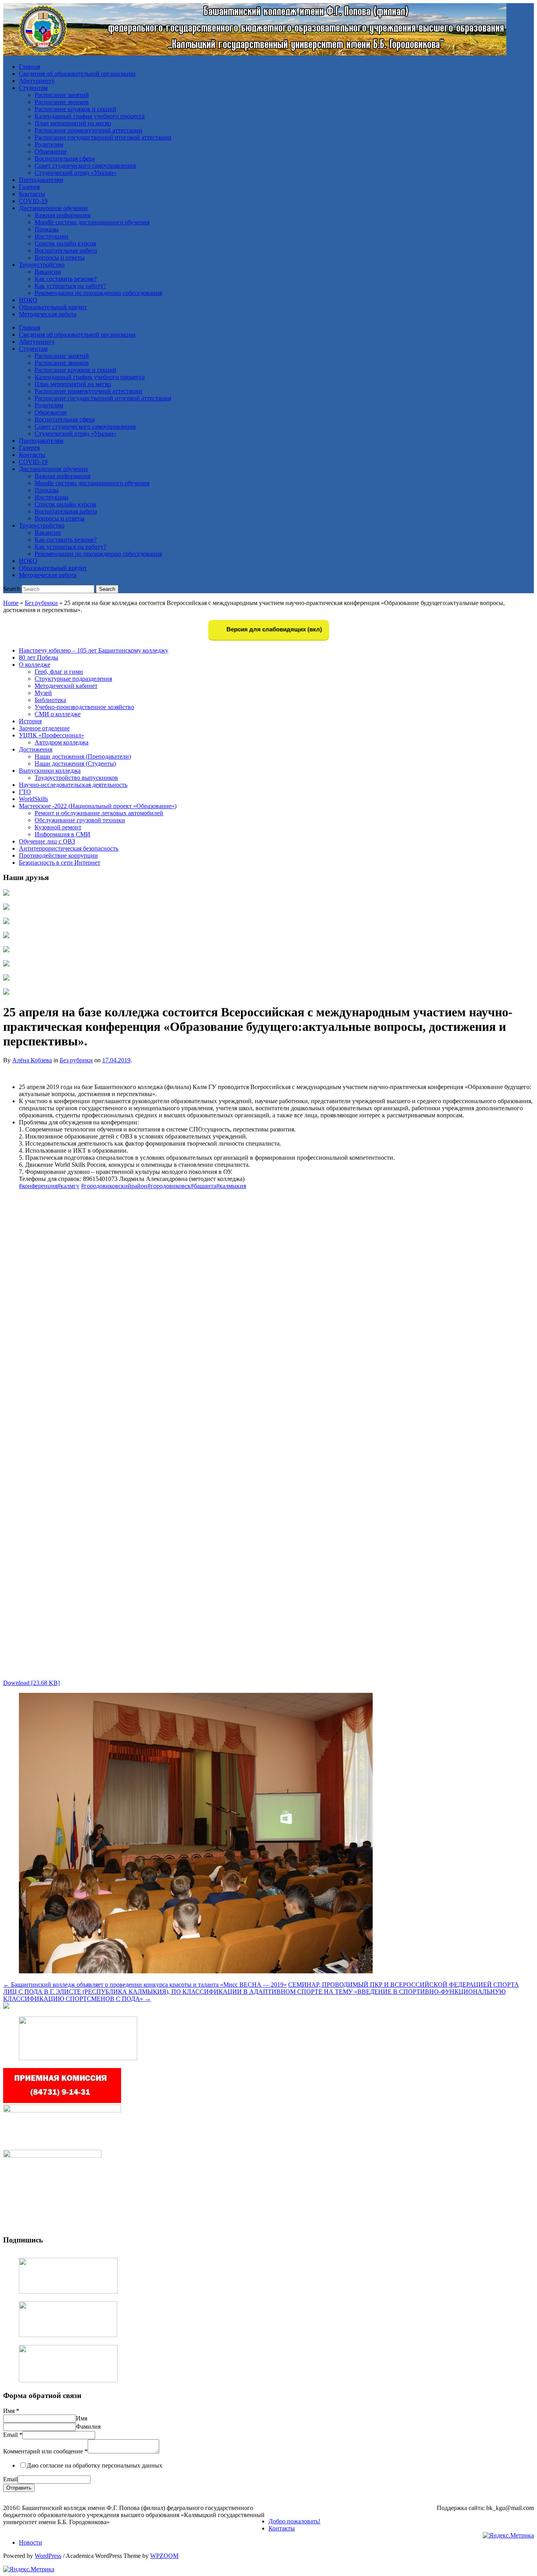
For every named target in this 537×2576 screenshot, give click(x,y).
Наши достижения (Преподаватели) (83, 756)
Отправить (19, 2488)
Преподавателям (41, 180)
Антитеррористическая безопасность (69, 848)
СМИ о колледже (58, 714)
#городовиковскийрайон (114, 1186)
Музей (43, 693)
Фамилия (88, 2427)
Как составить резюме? (66, 279)
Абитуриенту (37, 81)
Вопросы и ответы (60, 258)
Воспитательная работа (66, 250)
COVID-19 (33, 201)
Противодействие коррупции (58, 855)
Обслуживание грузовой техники (80, 820)
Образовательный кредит (53, 307)
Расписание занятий (62, 95)
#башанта (203, 1186)
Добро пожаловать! (294, 2521)
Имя (11, 2411)
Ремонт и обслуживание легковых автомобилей (99, 813)
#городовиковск (169, 1186)
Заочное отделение (44, 728)
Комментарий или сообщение (45, 2451)
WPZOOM (164, 2556)
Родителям (49, 144)
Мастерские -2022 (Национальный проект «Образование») (98, 806)
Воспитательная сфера (65, 159)
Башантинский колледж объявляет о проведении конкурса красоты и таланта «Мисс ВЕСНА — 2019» (145, 1985)
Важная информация (63, 215)
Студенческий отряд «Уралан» (75, 173)
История (30, 721)
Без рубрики (41, 603)
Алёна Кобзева (32, 1060)
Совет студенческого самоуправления (85, 166)
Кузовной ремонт (58, 827)
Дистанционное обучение (53, 208)
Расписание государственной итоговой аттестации (103, 137)
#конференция (38, 1186)
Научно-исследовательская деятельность (73, 785)
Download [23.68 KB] (31, 1683)
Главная (29, 67)
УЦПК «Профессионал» (51, 735)
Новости (30, 2542)
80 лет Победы (39, 657)
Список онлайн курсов (65, 243)
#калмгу (68, 1186)
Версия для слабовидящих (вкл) (273, 629)
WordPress (48, 2556)
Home (11, 603)
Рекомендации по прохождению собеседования (98, 293)
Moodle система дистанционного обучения (92, 222)
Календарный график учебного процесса (90, 116)
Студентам (33, 88)
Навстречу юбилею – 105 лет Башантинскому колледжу (94, 650)
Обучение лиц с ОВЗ (47, 841)
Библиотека (50, 700)
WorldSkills (33, 799)
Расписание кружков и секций (75, 109)
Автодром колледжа (62, 742)
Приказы (47, 229)
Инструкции (51, 236)
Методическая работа (48, 314)
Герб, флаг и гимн (59, 672)
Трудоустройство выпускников (76, 778)
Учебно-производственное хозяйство (84, 707)
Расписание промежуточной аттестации (88, 130)
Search (12, 589)
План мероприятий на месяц (73, 123)
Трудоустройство (42, 265)
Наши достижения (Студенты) (75, 764)
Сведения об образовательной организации (77, 74)
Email (13, 2435)
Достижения (36, 749)
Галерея (29, 187)
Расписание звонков (62, 102)
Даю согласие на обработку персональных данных (95, 2465)
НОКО (28, 300)
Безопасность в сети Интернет (60, 863)
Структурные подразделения (73, 679)
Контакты (32, 194)
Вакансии (48, 272)
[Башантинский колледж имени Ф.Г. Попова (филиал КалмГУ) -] (255, 53)
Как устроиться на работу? (70, 286)
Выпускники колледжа (50, 771)
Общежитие (51, 151)
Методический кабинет (66, 686)
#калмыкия (231, 1186)
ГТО (25, 792)
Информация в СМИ (63, 834)
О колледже (35, 665)
